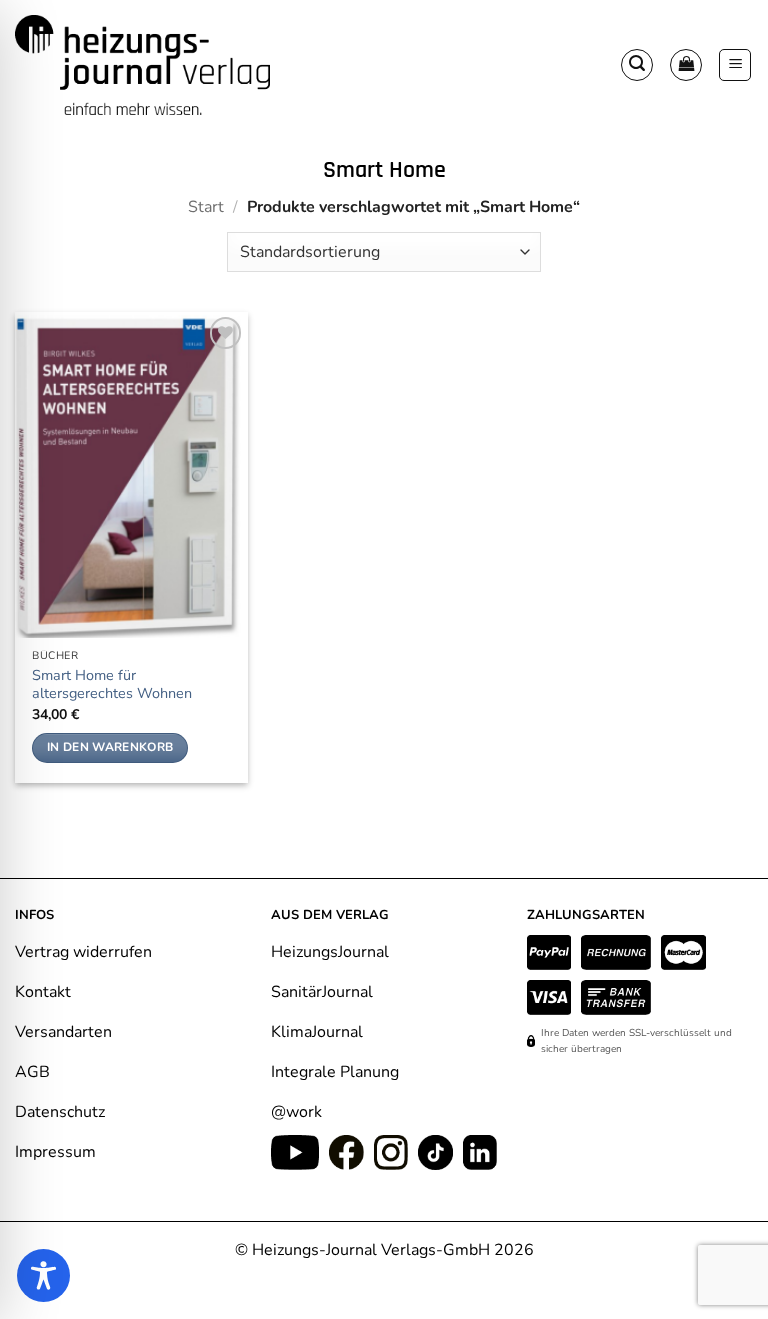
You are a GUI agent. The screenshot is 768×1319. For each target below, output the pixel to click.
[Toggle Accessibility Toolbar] (43, 1275)
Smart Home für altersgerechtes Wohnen (112, 684)
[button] (637, 65)
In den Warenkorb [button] (110, 747)
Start (206, 207)
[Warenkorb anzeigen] (686, 65)
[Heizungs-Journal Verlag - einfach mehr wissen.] (142, 65)
